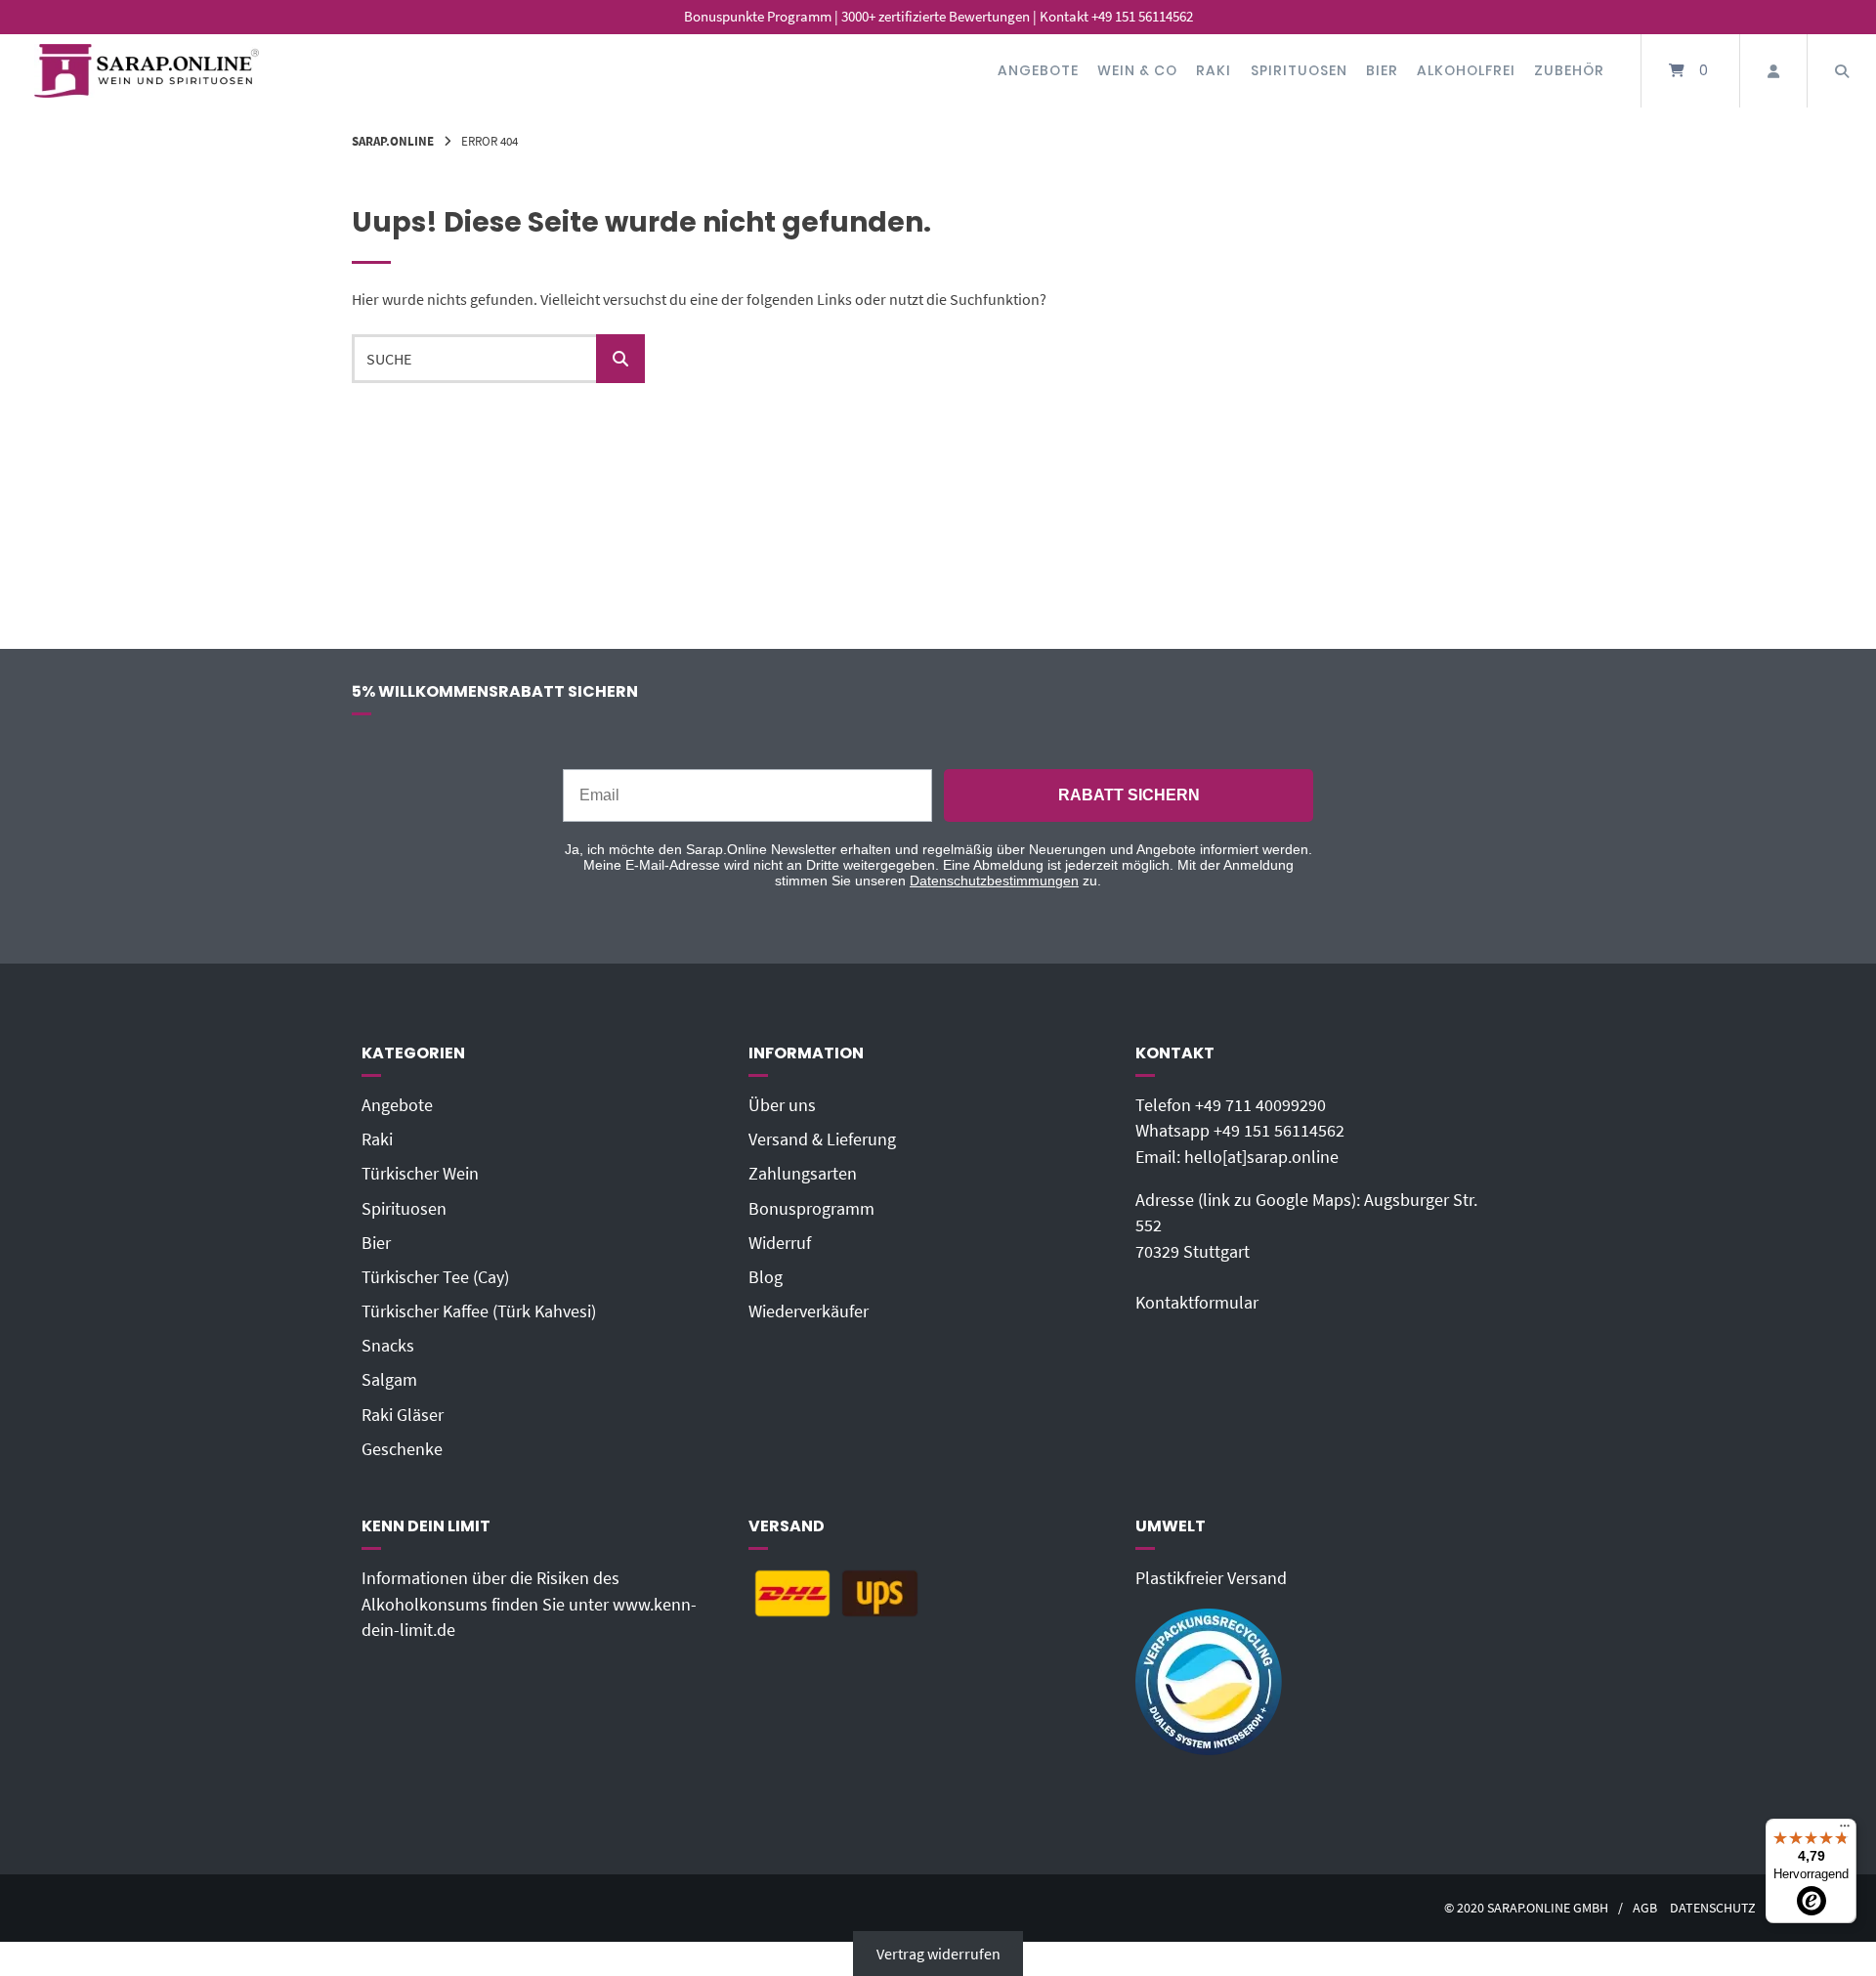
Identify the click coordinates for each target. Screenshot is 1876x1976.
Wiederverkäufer (809, 1311)
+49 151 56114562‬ (1279, 1131)
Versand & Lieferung (822, 1139)
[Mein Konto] (1773, 71)
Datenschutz (1713, 1908)
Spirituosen (1299, 70)
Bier (1382, 70)
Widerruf (780, 1243)
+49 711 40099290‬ (1260, 1105)
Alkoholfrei (1466, 70)
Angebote (1038, 70)
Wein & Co (1137, 70)
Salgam (389, 1380)
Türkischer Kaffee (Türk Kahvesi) (479, 1311)
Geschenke (402, 1449)
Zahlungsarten (803, 1174)
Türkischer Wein (420, 1174)
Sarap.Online (393, 141)
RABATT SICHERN (1129, 795)
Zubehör (1569, 70)
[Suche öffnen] (1842, 71)
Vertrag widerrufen (938, 1954)
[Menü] (1845, 1830)
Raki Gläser (403, 1415)
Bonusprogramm (811, 1209)
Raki (1214, 70)
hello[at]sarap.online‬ (1261, 1157)
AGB (1645, 1908)
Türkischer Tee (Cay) (435, 1277)
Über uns (782, 1105)
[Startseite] (147, 71)
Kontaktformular (1197, 1303)
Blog (766, 1277)
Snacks (388, 1346)
